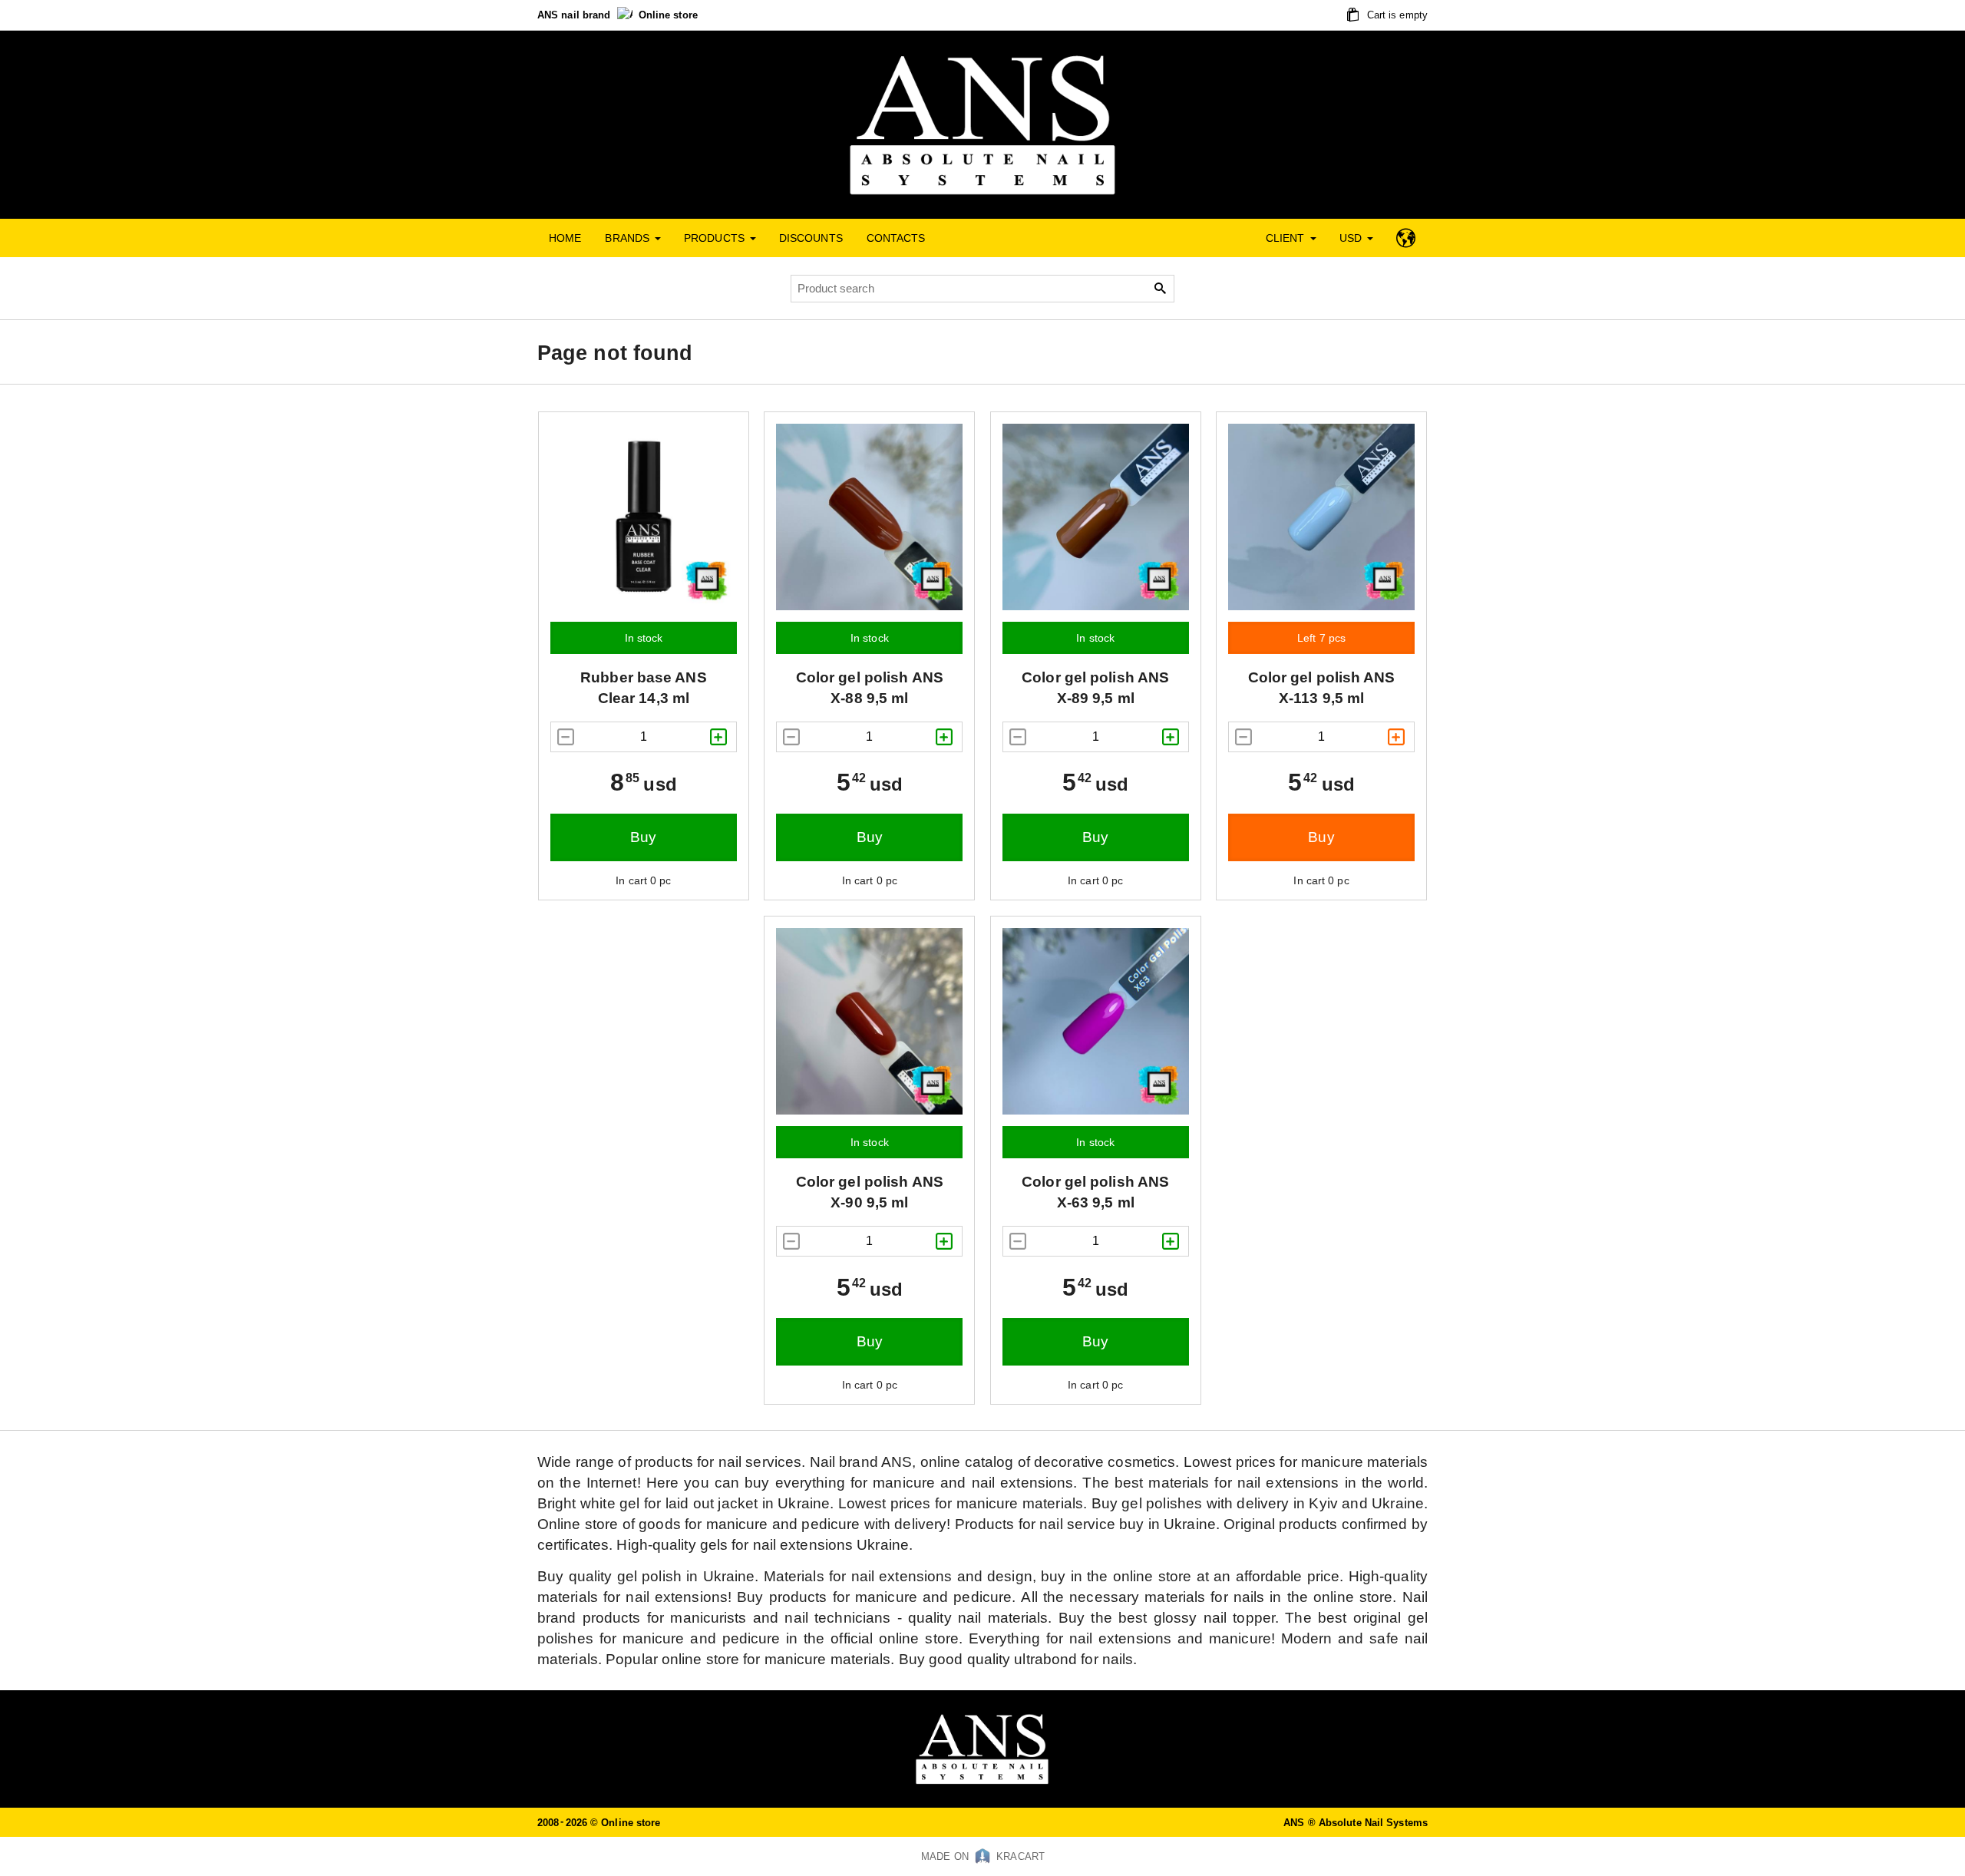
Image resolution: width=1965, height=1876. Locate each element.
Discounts (811, 238)
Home (565, 238)
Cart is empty (1396, 15)
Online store (668, 15)
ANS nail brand (576, 15)
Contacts (896, 238)
